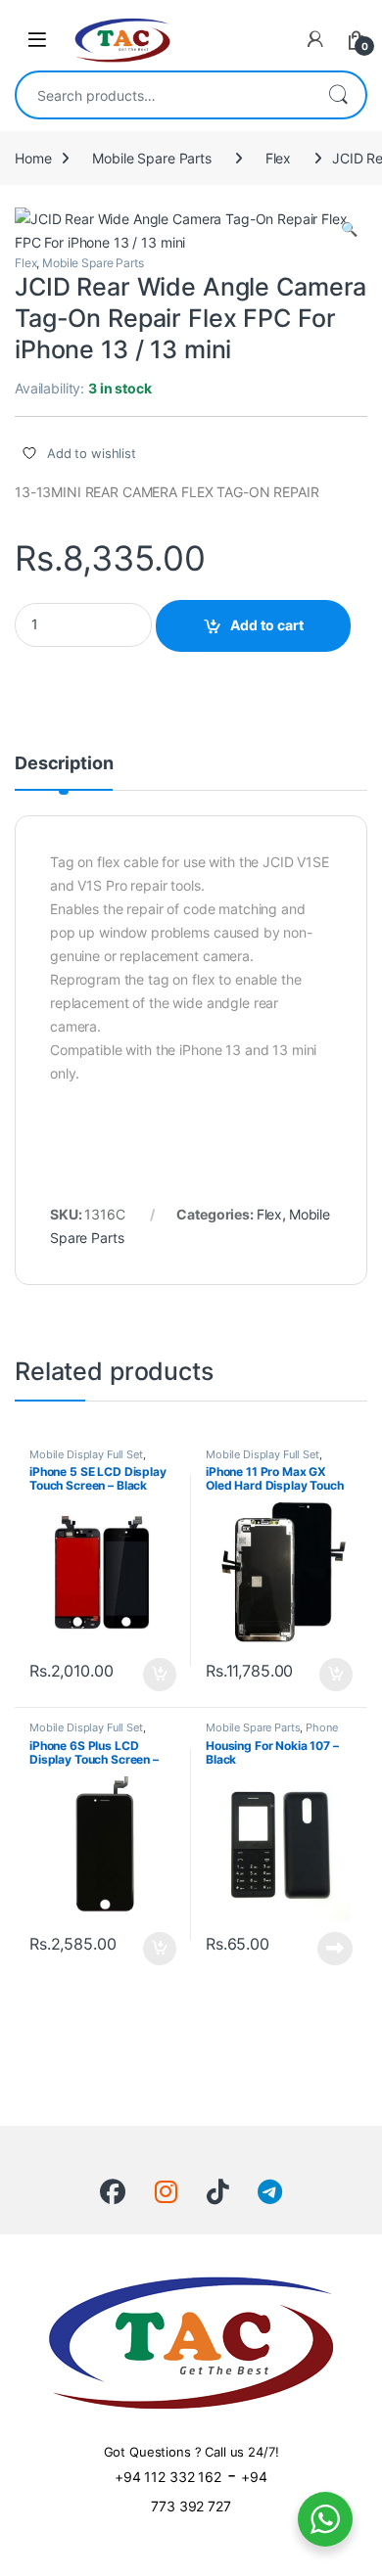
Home (33, 158)
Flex (278, 158)
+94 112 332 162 (168, 2477)
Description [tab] (64, 764)
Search (338, 95)
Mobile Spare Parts (151, 158)
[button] (349, 229)
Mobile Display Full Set (86, 1454)
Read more (335, 1949)
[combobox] (164, 95)
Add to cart (267, 625)
